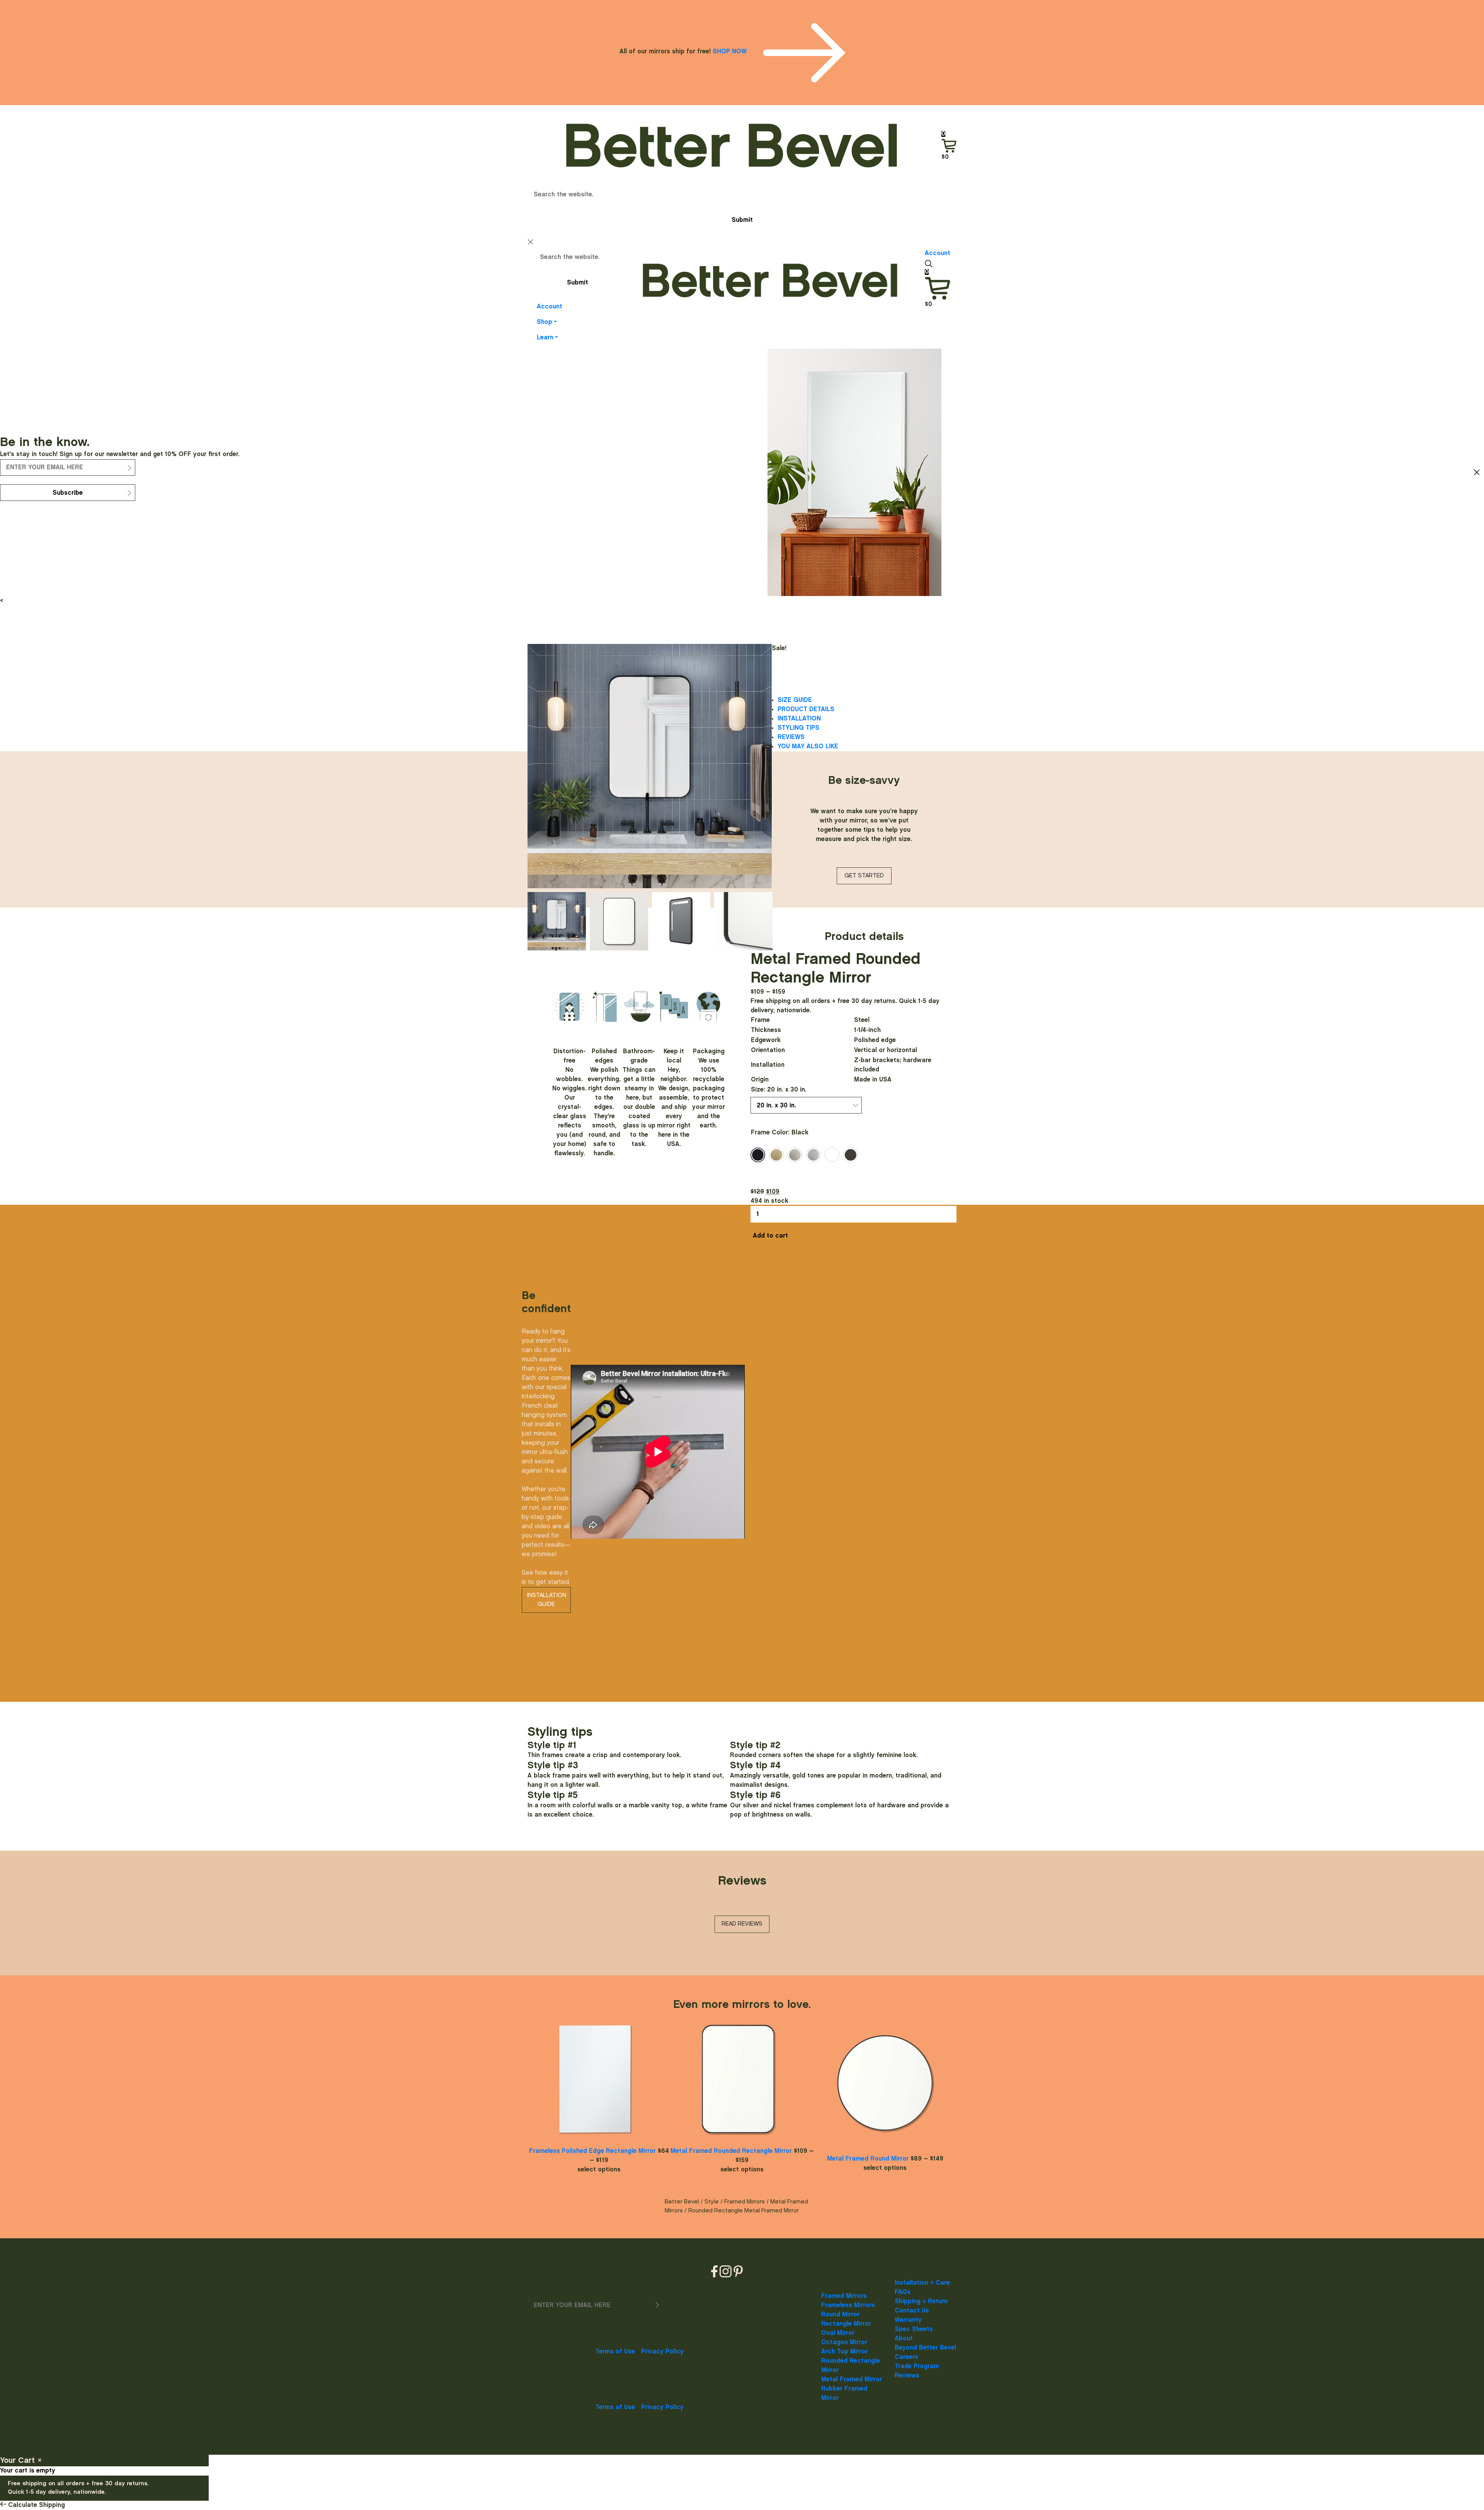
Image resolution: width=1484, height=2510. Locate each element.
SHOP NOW (731, 52)
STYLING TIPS (798, 728)
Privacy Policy (662, 2352)
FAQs (903, 2292)
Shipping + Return (921, 2301)
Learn (545, 338)
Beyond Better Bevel (925, 2348)
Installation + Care (922, 2283)
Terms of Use (615, 2352)
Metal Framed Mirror (852, 2380)
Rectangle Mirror (846, 2324)
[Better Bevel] (732, 145)
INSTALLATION (799, 719)
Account (550, 307)
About (904, 2339)
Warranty (908, 2320)
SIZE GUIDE (795, 700)
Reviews (907, 2376)
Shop (545, 322)
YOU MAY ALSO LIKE (808, 747)
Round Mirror (840, 2315)
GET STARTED (864, 876)
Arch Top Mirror (844, 2352)
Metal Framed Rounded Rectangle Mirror (731, 2151)
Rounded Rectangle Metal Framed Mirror (744, 2211)
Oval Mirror (838, 2333)
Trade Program (917, 2366)
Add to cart (770, 1236)
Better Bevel (682, 2202)
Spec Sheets (914, 2329)
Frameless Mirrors (848, 2305)
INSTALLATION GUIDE (546, 1600)
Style (712, 2202)
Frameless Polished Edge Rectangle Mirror (592, 2151)
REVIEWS (791, 737)
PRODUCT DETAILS (806, 709)
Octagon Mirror (844, 2342)
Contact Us (912, 2311)
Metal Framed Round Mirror (868, 2159)
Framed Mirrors (745, 2202)
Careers (906, 2357)
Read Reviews (742, 1924)
